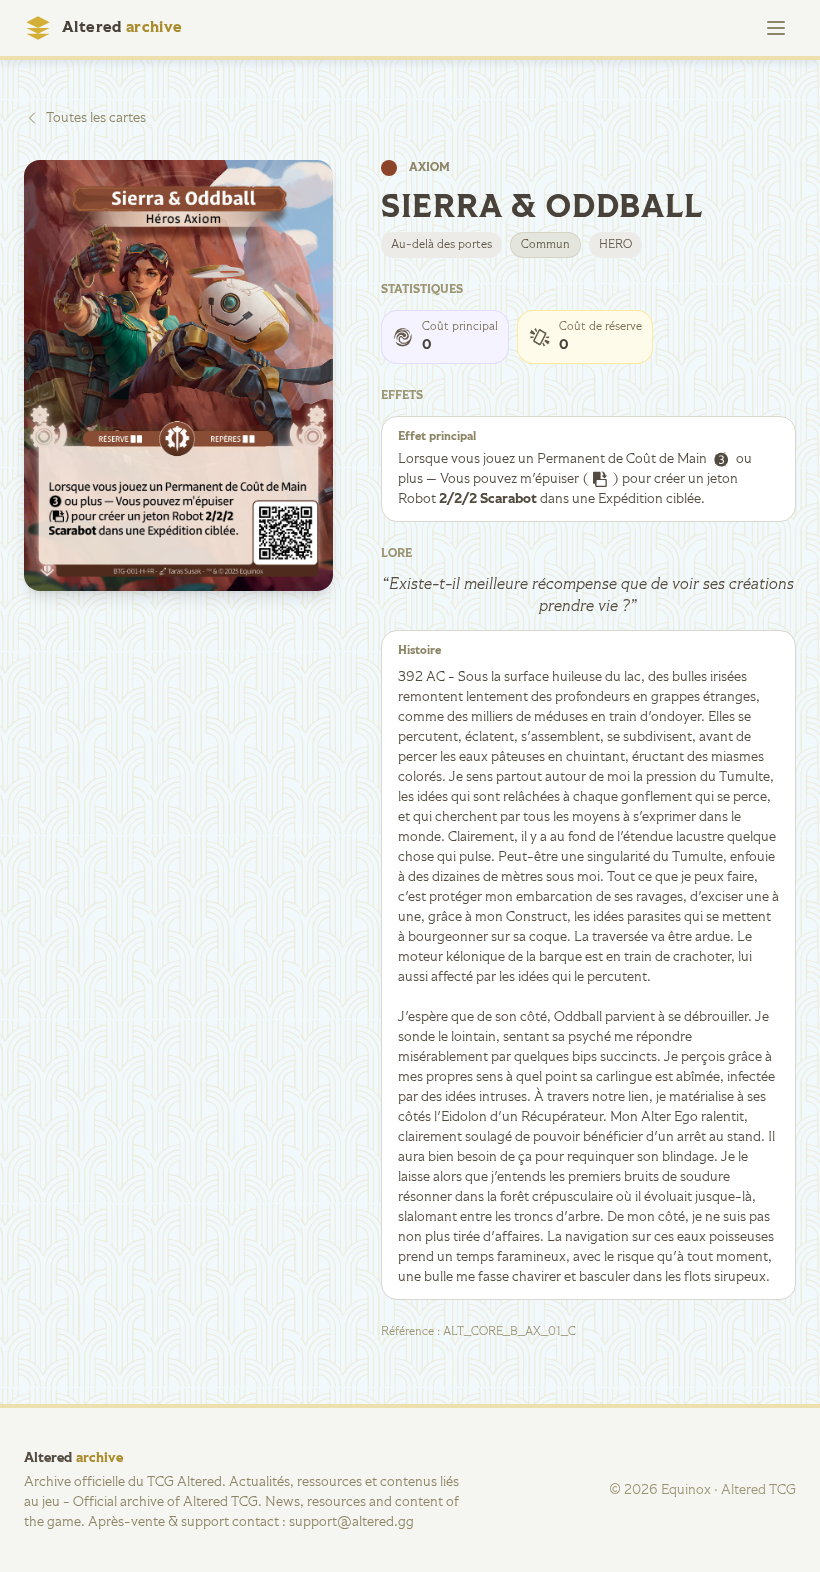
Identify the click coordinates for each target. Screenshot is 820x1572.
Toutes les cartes (96, 118)
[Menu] (776, 28)
